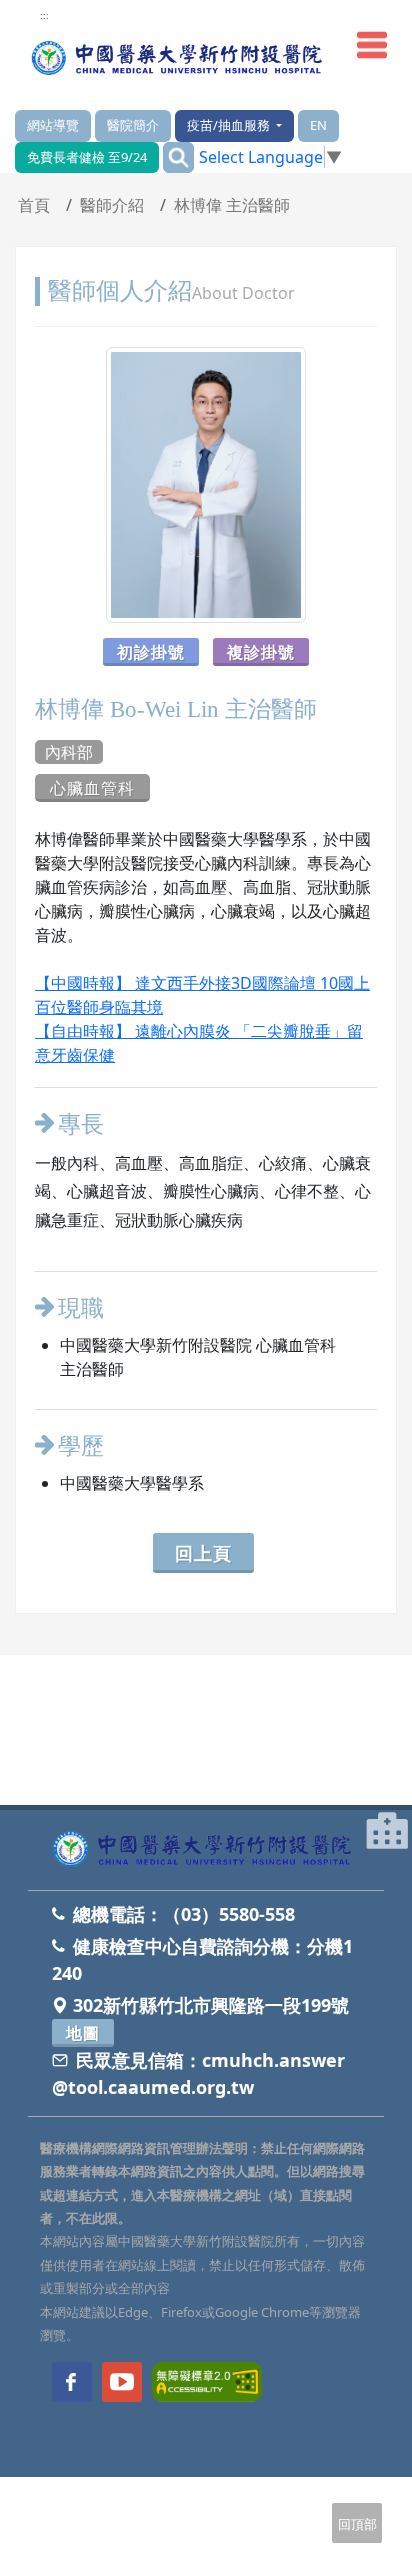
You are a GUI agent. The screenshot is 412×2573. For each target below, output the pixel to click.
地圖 (83, 2033)
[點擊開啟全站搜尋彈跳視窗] (178, 157)
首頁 (34, 205)
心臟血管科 (92, 788)
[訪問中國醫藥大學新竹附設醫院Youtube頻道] (122, 2382)
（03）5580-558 (229, 1914)
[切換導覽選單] (372, 45)
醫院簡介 (133, 125)
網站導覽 (53, 125)
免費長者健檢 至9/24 (87, 157)
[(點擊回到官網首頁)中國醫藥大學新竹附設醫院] (206, 1850)
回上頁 (203, 1553)
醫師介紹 (112, 205)
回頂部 (357, 2524)
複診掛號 (261, 652)
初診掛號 (151, 652)
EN (318, 125)
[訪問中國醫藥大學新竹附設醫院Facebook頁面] (72, 2382)
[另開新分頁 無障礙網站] (207, 2381)
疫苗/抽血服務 (230, 125)
